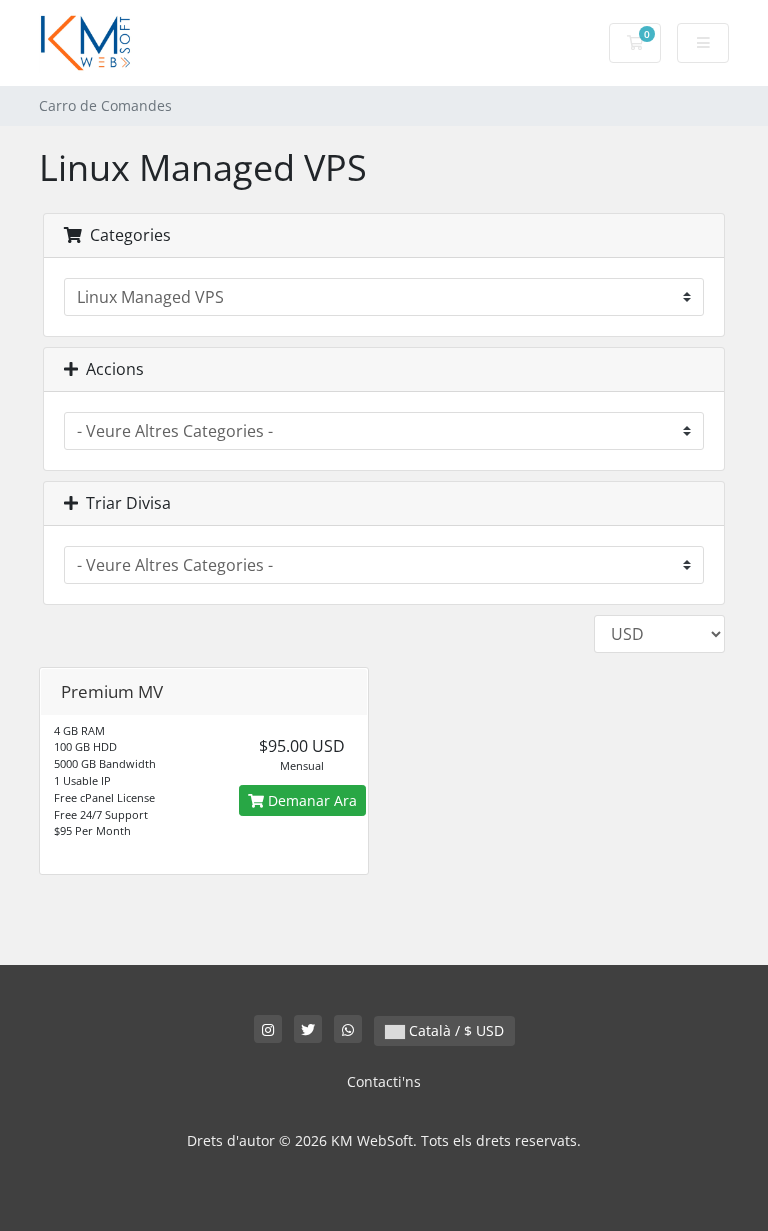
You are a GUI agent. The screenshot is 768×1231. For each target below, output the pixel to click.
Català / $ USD (454, 1030)
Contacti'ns (384, 1081)
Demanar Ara (310, 800)
